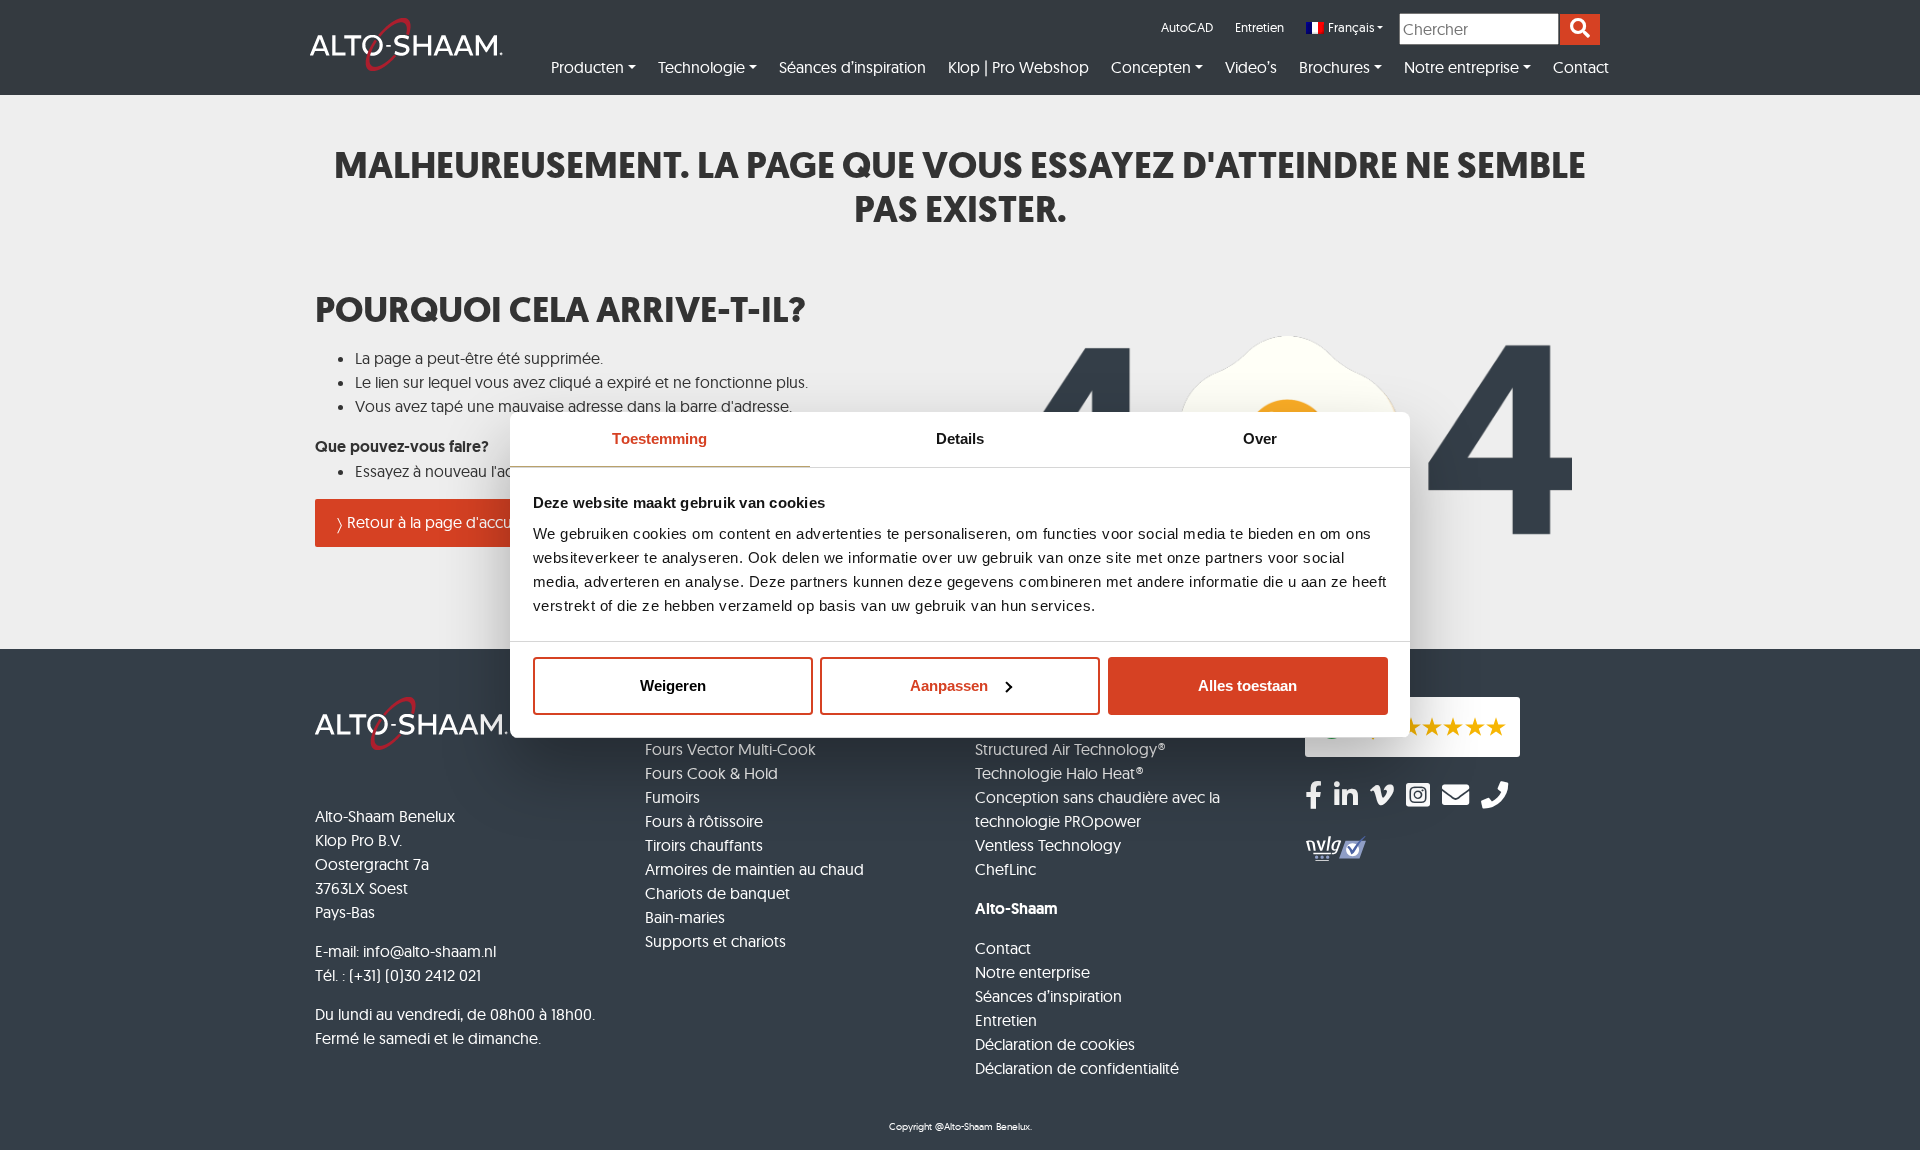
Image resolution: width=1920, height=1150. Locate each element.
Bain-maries (685, 917)
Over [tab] (1260, 438)
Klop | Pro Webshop (1018, 67)
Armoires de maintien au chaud (754, 869)
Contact (1581, 67)
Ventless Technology (1048, 845)
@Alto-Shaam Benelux (982, 1126)
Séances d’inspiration (852, 67)
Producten (587, 67)
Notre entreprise (1461, 67)
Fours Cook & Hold (711, 773)
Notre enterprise (1032, 972)
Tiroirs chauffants (704, 845)
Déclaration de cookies (1055, 1044)
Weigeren (673, 685)
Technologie (701, 67)
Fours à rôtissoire (704, 821)
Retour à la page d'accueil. (438, 522)
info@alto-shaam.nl (429, 951)
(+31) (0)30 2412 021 (415, 975)
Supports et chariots (715, 941)
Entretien (1259, 27)
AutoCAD (1187, 27)
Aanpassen (949, 685)
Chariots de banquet (717, 893)
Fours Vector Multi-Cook (730, 749)
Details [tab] (960, 438)
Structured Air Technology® (1070, 749)
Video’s (1251, 67)
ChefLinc (1005, 869)
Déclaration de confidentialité (1077, 1068)
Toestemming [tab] (659, 438)
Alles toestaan (1247, 685)
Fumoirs (672, 797)
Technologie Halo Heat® (1059, 773)
